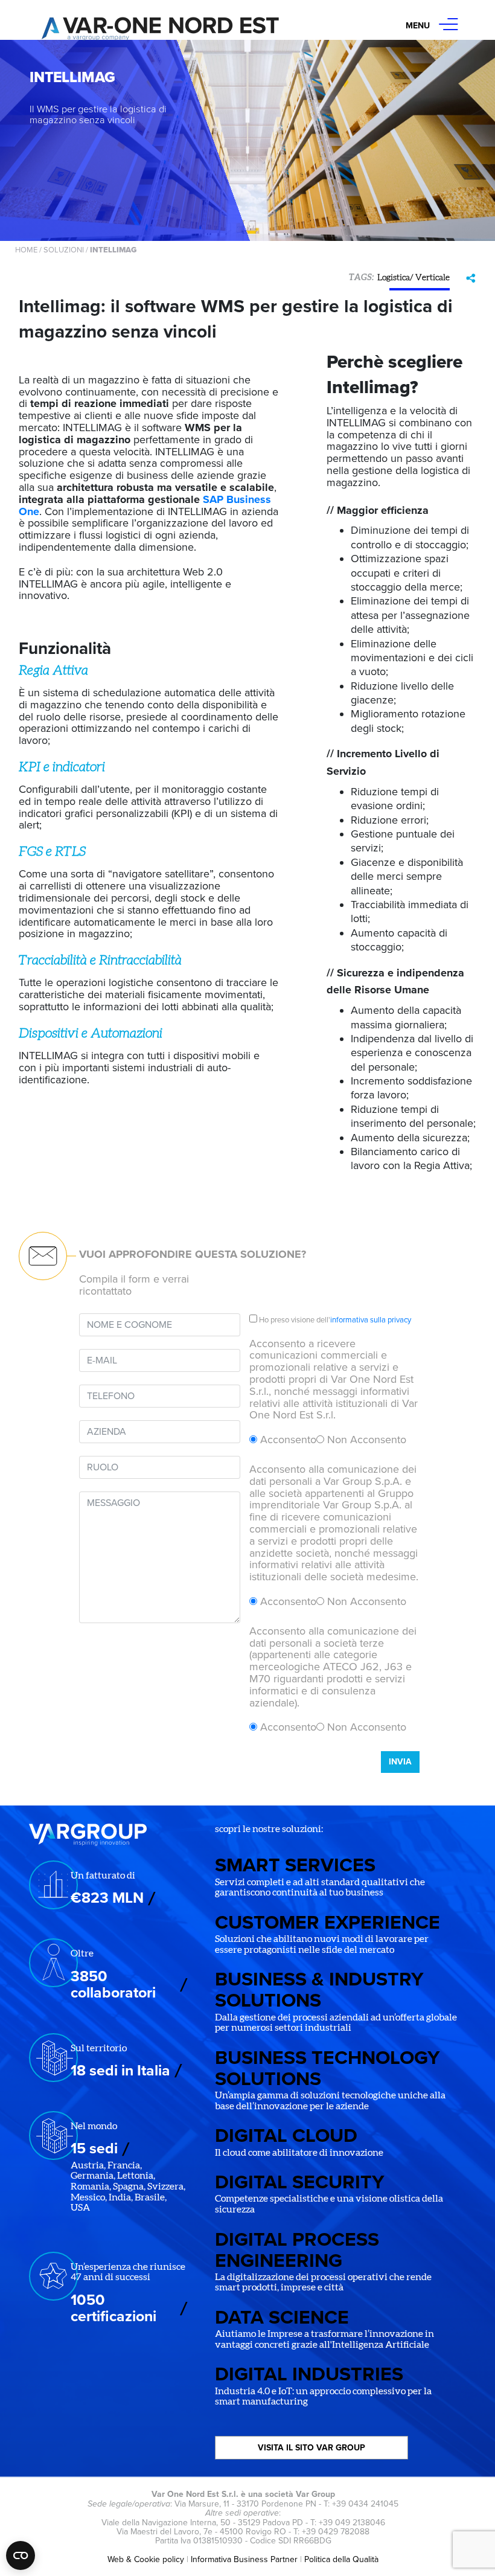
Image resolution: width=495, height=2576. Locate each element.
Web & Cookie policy (146, 2559)
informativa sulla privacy (371, 1320)
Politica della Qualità (341, 2559)
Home (26, 250)
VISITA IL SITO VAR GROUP (311, 2448)
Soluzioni (64, 250)
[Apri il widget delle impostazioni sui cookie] (21, 2555)
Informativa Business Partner (244, 2559)
